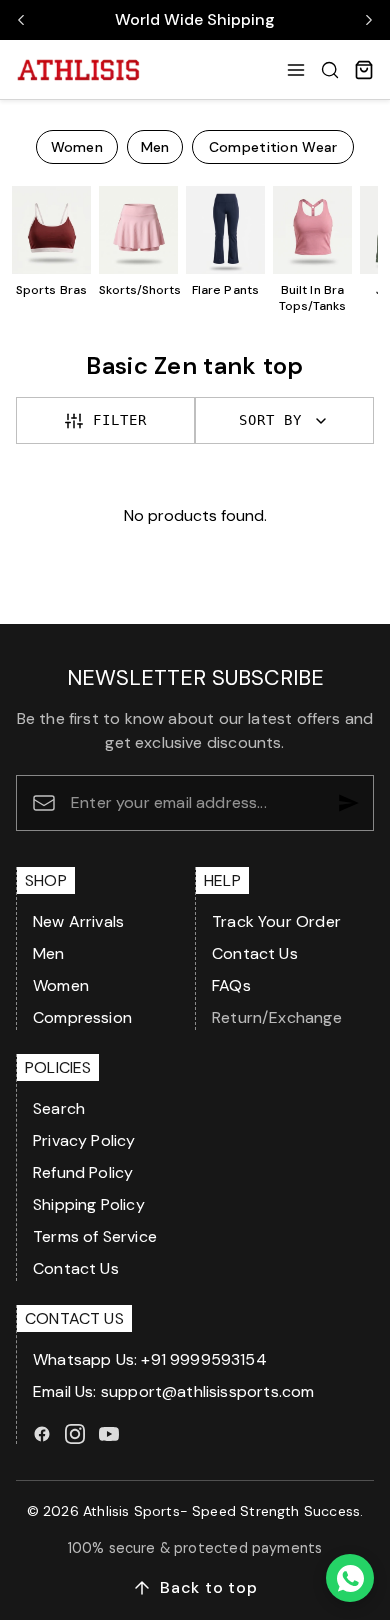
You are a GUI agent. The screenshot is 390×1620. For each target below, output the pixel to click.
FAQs (231, 985)
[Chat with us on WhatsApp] (350, 1578)
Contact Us (255, 953)
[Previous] (21, 20)
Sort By (270, 420)
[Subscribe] (349, 803)
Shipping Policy (89, 1204)
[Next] (369, 20)
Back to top (209, 1587)
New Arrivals (78, 921)
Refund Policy (83, 1172)
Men (49, 953)
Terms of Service (95, 1236)
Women (61, 985)
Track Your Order (276, 921)
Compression (82, 1017)
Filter (120, 420)
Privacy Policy (84, 1140)
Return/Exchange (277, 1017)
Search (59, 1108)
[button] (296, 70)
